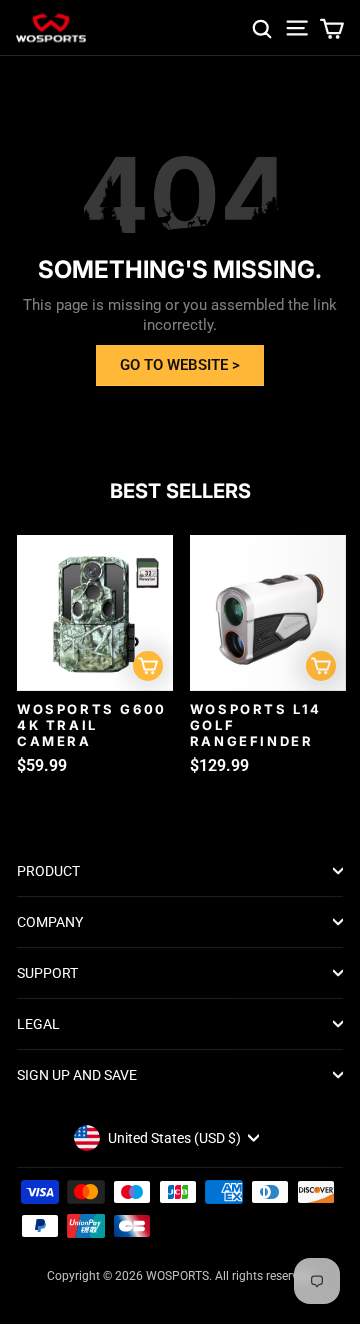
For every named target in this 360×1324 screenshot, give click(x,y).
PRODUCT (48, 871)
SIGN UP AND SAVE (77, 1075)
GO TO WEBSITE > (180, 365)
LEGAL (38, 1024)
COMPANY (50, 922)
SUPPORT (47, 973)
